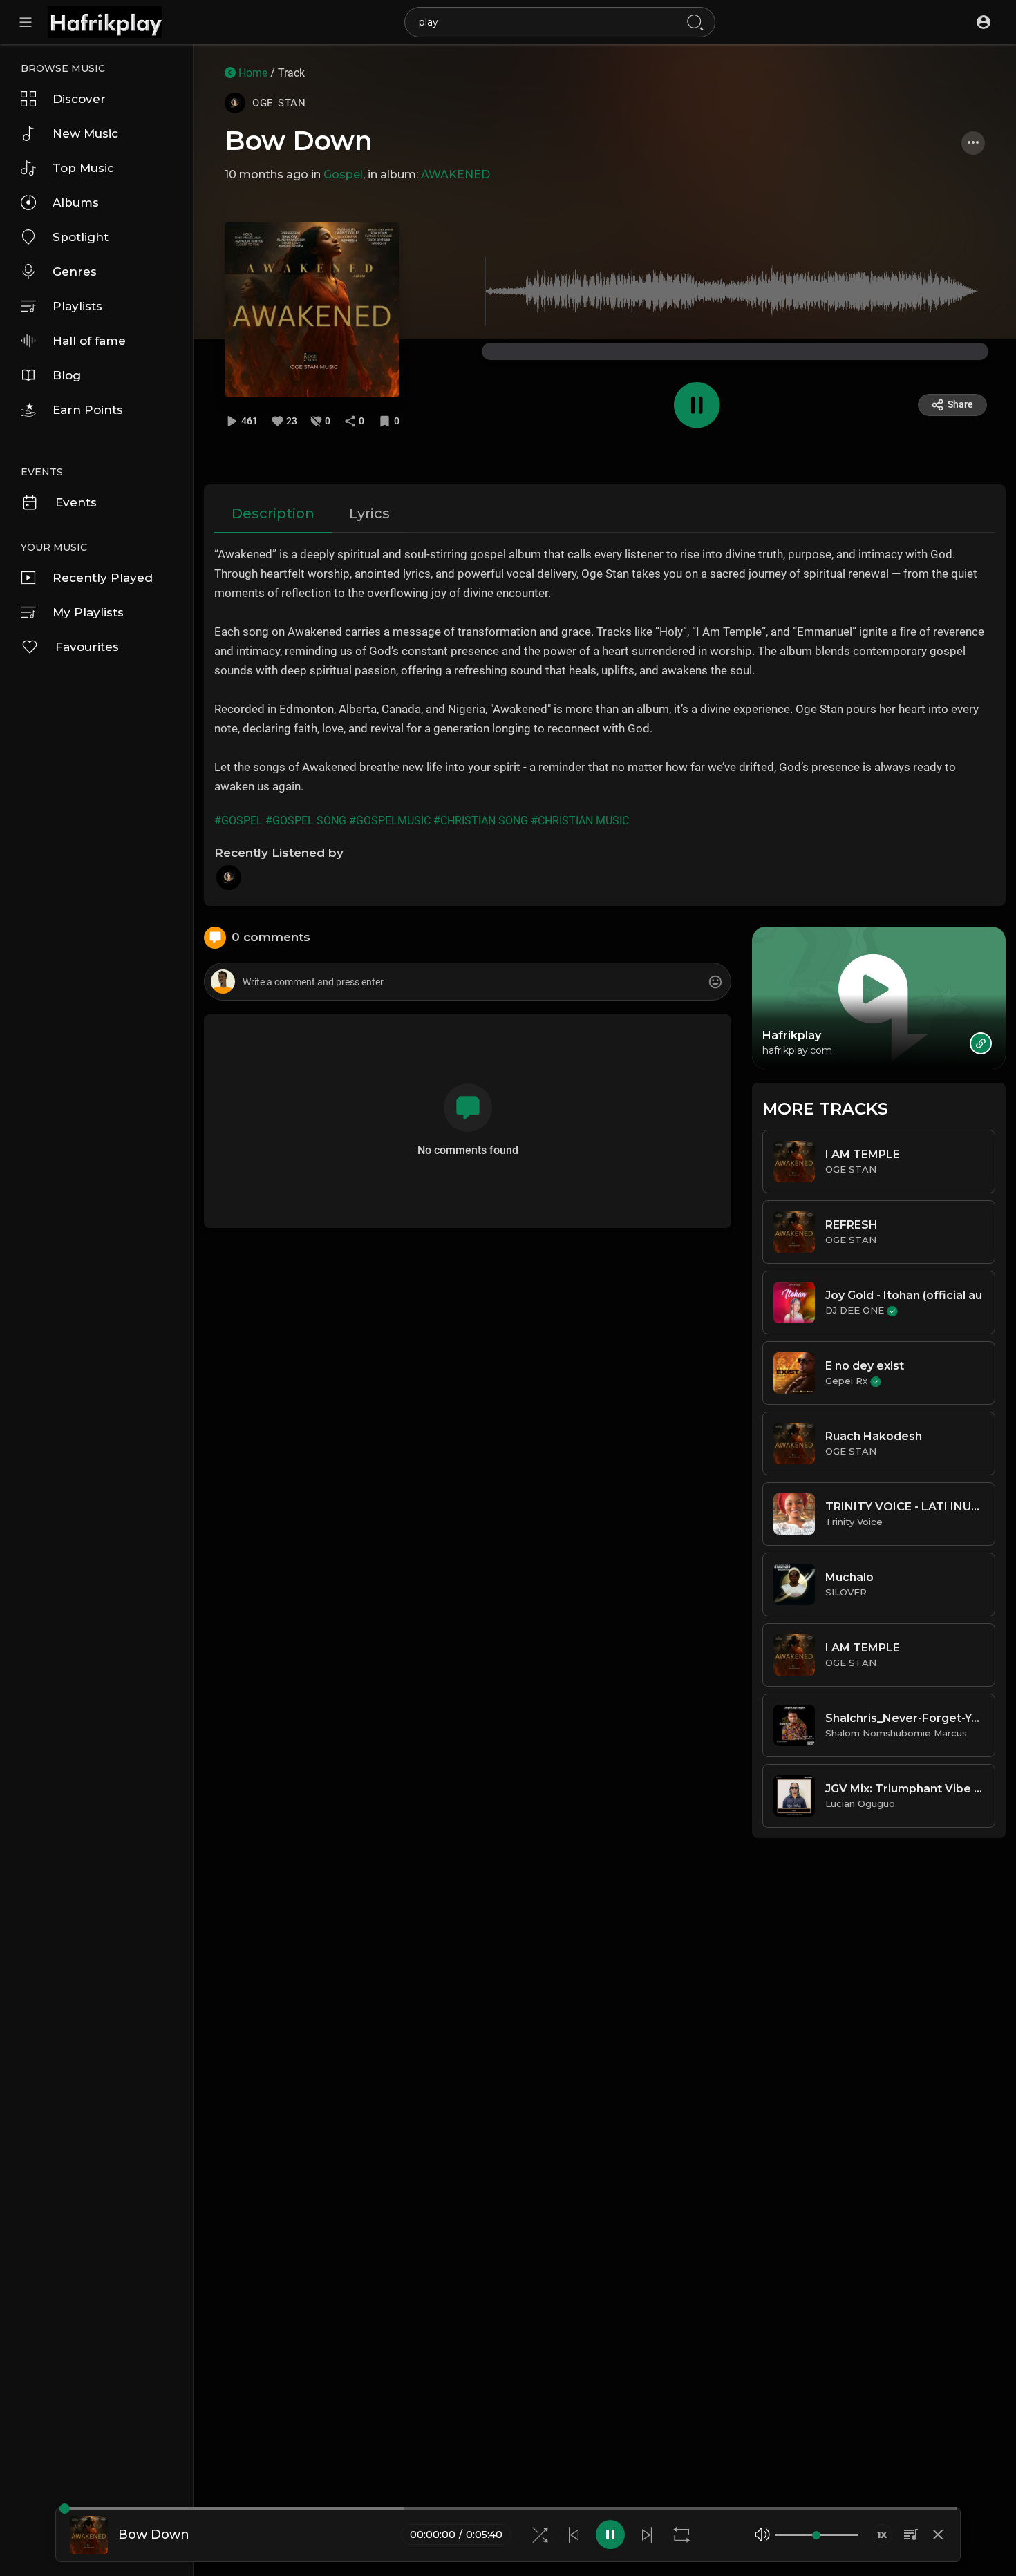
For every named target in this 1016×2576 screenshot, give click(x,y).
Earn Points (88, 410)
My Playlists (88, 612)
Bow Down (299, 141)
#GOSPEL (238, 821)
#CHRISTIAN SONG (481, 821)
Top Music (83, 168)
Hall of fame (89, 341)
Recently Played (103, 578)
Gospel (343, 174)
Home (252, 73)
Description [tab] (273, 513)
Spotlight (81, 237)
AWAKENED (455, 174)
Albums (76, 202)
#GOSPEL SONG (306, 821)
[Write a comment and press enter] (467, 982)
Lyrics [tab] (369, 513)
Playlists (77, 306)
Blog (67, 375)
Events (76, 502)
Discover (79, 99)
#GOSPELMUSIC (390, 821)
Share (960, 404)
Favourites (87, 647)
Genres (75, 272)
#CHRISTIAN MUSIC (580, 821)
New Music (85, 133)
